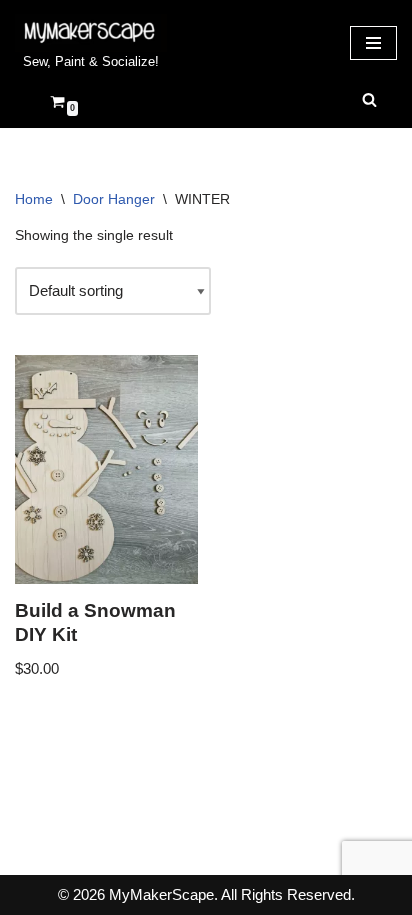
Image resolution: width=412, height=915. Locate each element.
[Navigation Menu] (373, 43)
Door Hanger (114, 199)
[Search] (369, 99)
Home (34, 199)
